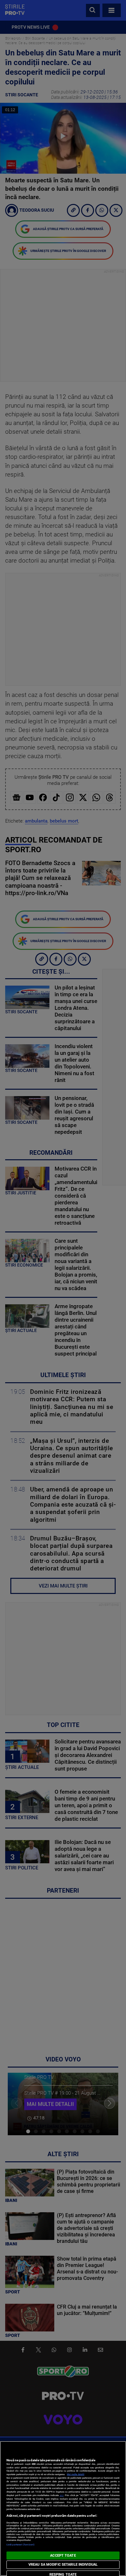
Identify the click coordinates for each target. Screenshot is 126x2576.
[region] (63, 2508)
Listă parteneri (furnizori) (21, 2545)
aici (62, 2495)
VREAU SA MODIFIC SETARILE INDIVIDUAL (63, 2565)
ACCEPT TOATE (63, 2556)
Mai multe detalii (76, 2474)
